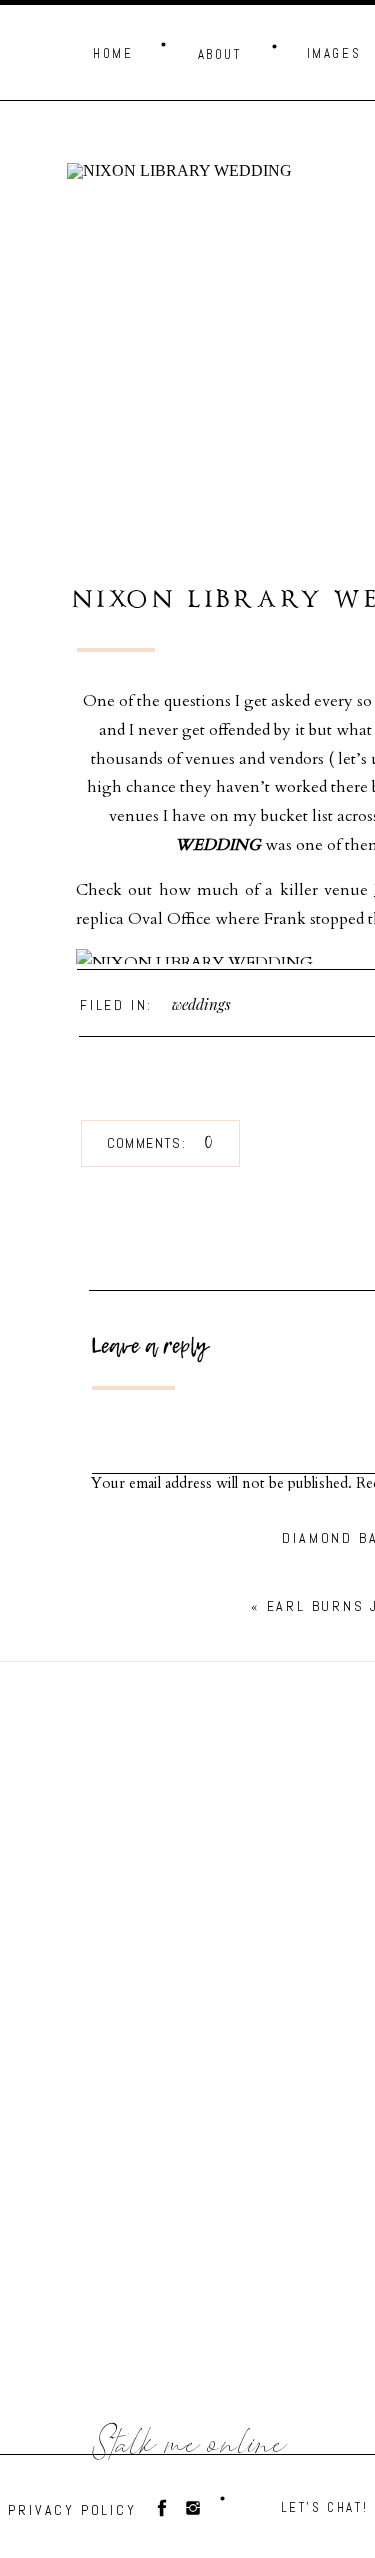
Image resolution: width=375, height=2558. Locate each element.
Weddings (201, 1004)
